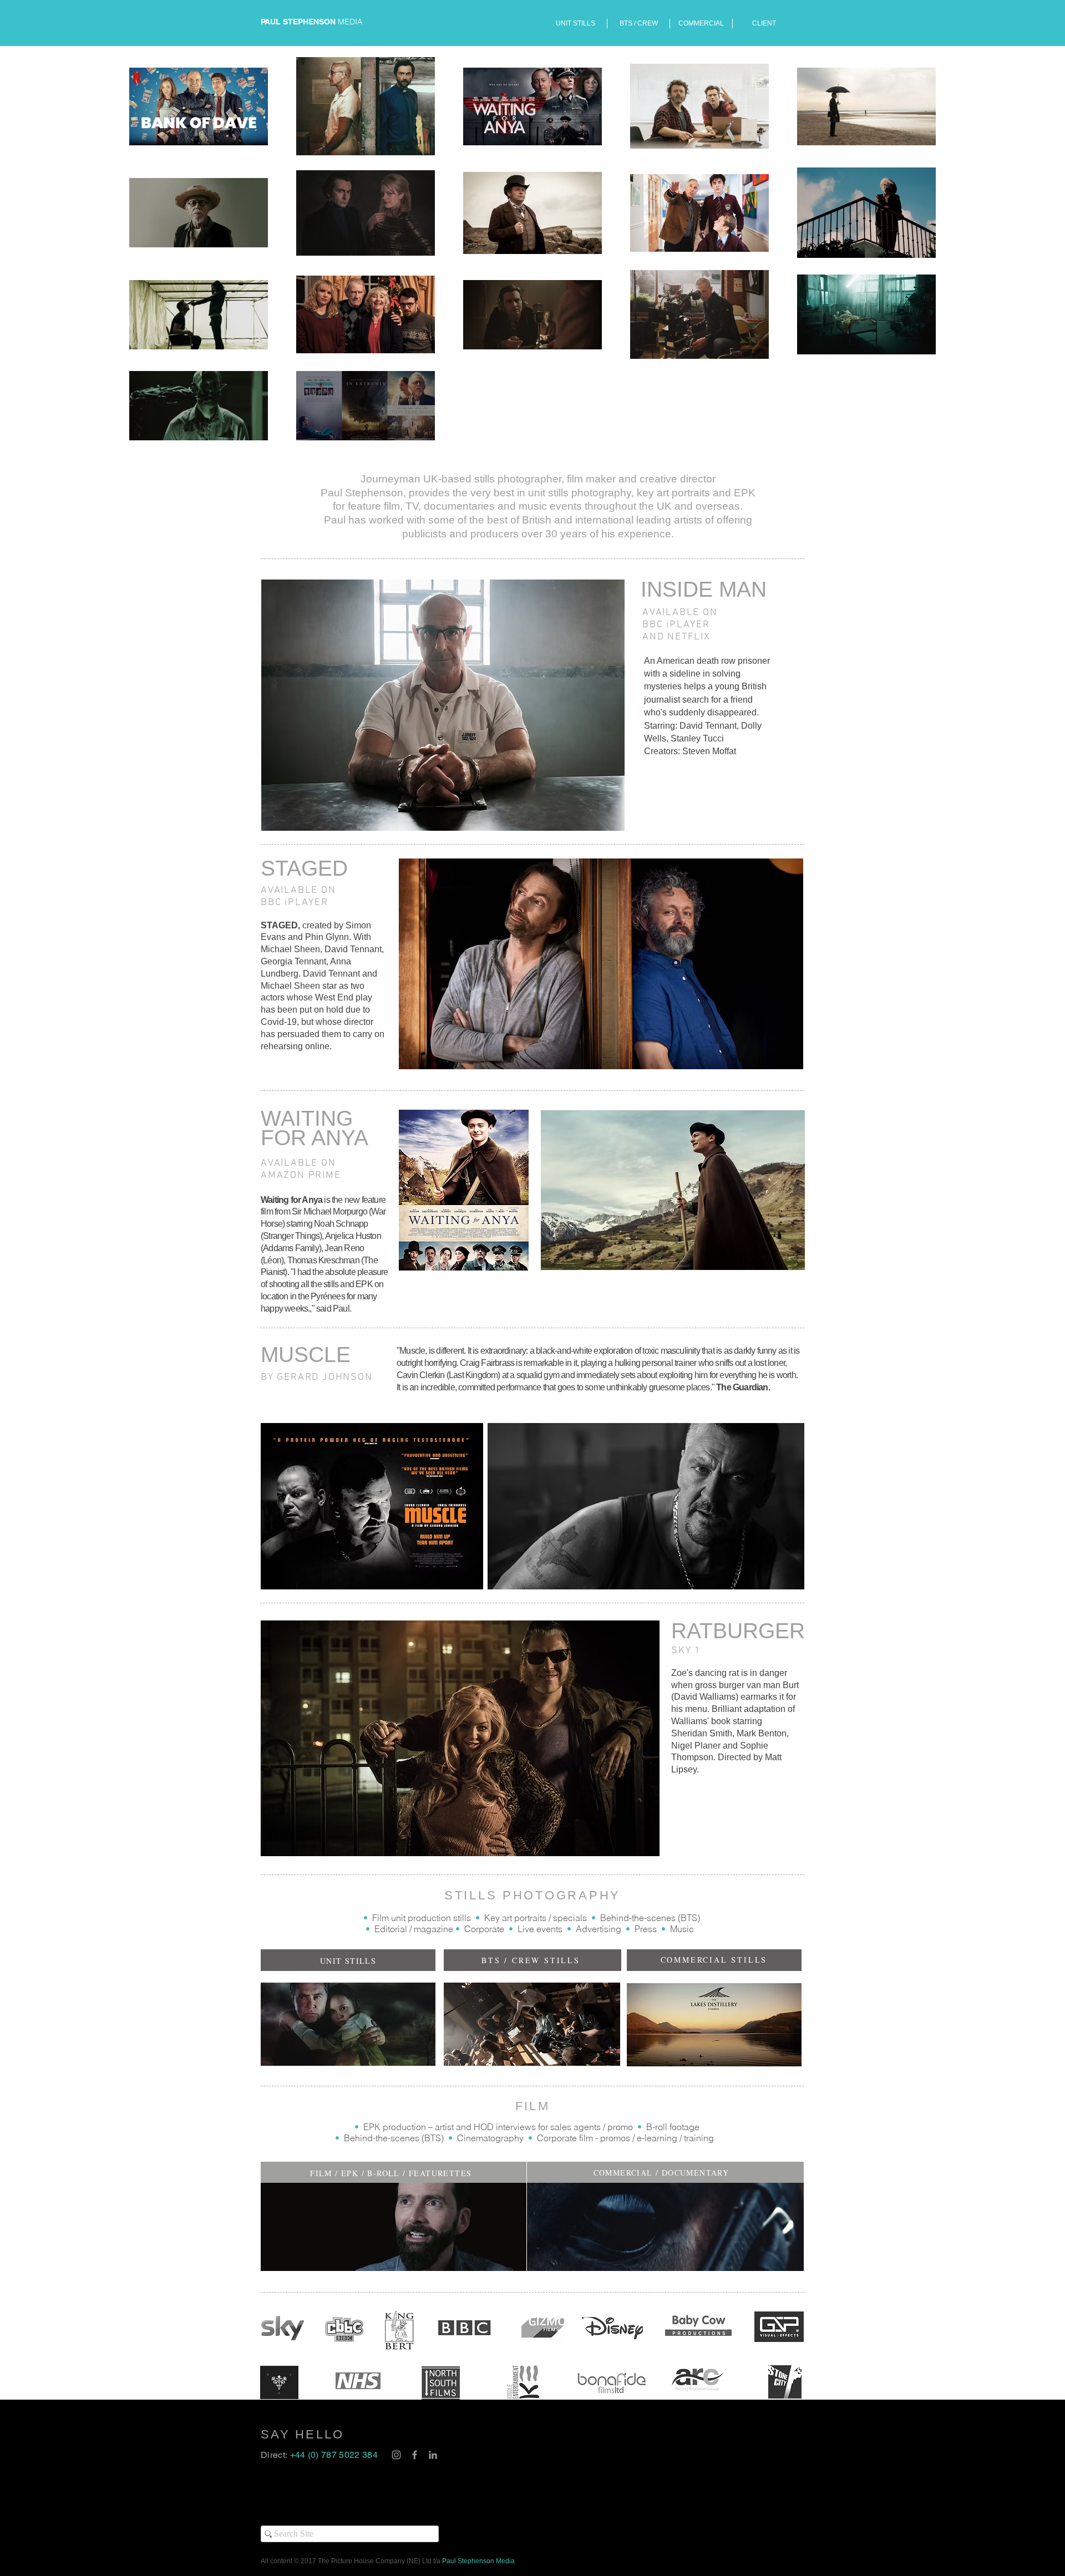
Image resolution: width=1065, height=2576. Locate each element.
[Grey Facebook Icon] (415, 2455)
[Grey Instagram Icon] (396, 2455)
